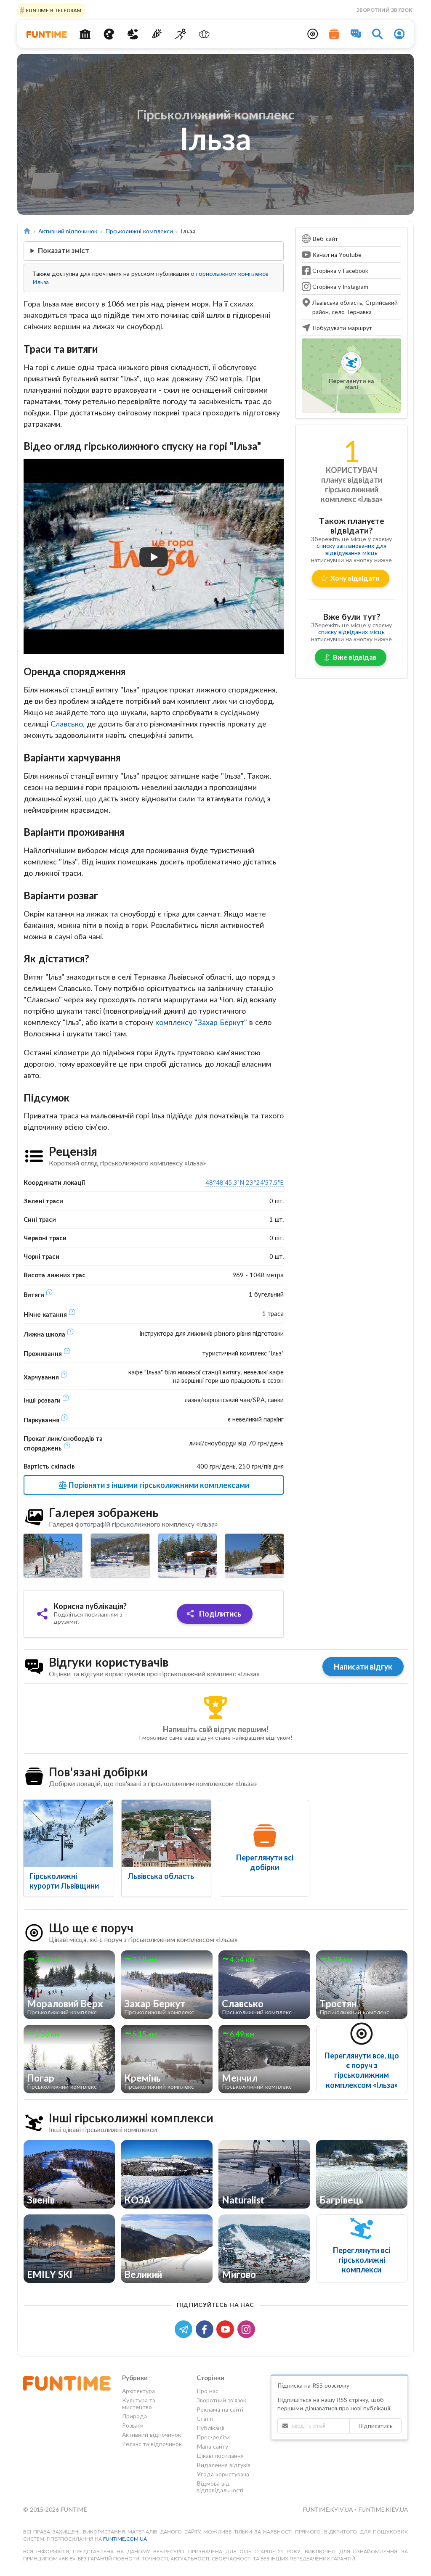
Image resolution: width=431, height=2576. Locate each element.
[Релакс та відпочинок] (204, 34)
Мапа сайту (212, 2446)
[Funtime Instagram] (247, 2329)
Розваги (133, 2425)
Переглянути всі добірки (265, 1862)
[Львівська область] (166, 1833)
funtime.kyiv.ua (329, 2509)
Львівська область (161, 1876)
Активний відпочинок (68, 231)
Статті (205, 2419)
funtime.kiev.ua (383, 2509)
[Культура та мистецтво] (109, 34)
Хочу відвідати (355, 578)
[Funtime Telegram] (185, 2329)
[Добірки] (334, 34)
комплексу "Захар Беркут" (201, 1022)
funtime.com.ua (125, 2539)
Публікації (210, 2428)
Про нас (208, 2391)
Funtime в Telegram (53, 10)
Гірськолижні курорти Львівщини (64, 1881)
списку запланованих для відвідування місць (351, 549)
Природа (134, 2416)
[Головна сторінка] (27, 231)
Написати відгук (363, 1667)
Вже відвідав (355, 657)
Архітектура (138, 2391)
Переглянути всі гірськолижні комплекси (362, 2260)
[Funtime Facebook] (206, 2329)
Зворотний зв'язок (384, 10)
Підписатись (375, 2426)
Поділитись (219, 1614)
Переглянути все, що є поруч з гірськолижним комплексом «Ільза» (362, 2070)
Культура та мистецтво (139, 2403)
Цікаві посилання (220, 2456)
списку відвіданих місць (351, 632)
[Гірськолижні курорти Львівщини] (68, 1833)
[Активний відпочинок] (180, 34)
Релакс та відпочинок (152, 2444)
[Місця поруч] (313, 34)
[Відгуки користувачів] (356, 34)
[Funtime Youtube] (227, 2329)
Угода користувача (223, 2474)
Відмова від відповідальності (220, 2487)
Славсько (67, 724)
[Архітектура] (85, 34)
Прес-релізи (213, 2437)
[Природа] (133, 34)
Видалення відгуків (223, 2465)
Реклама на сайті (220, 2409)
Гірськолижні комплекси (139, 231)
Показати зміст (64, 250)
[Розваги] (157, 34)
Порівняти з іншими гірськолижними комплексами (158, 1485)
